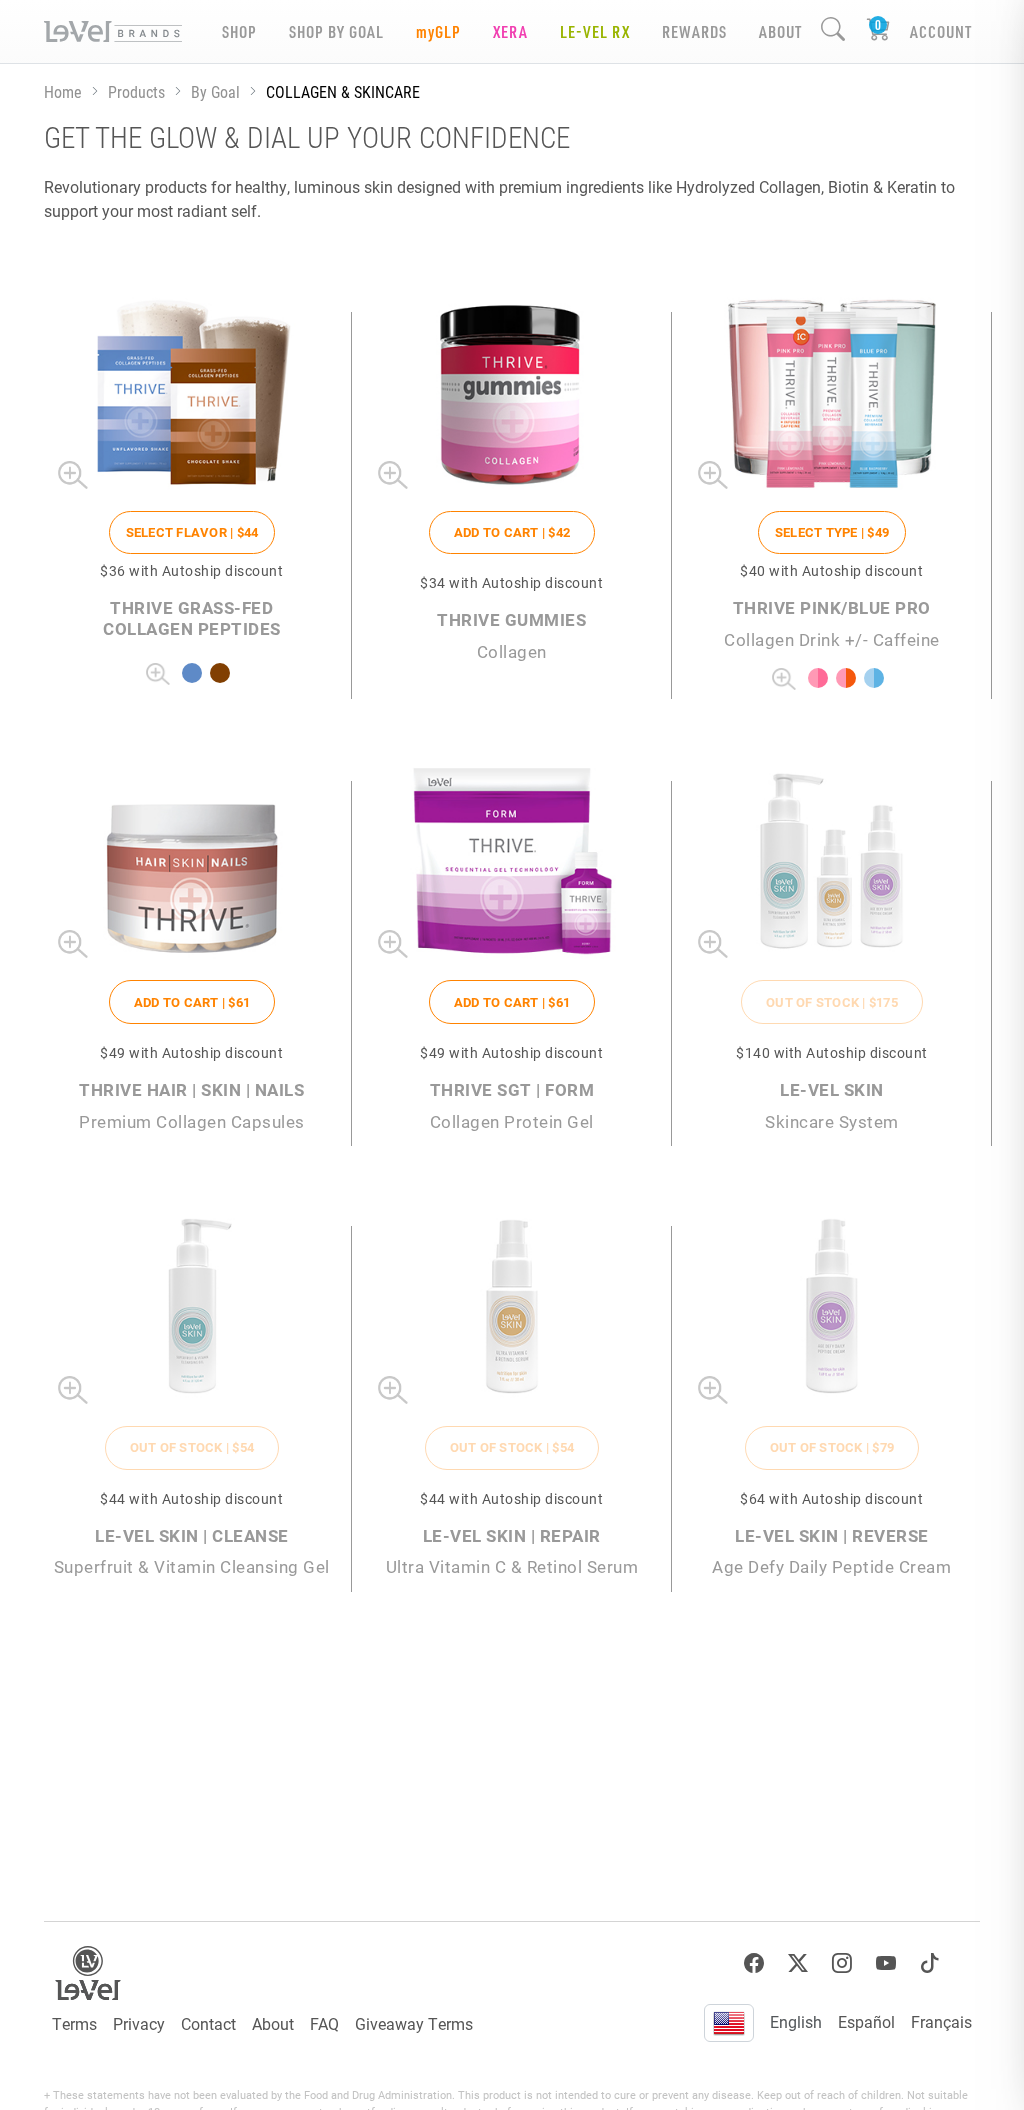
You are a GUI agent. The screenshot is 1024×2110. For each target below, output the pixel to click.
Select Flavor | (192, 532)
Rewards (694, 31)
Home (63, 91)
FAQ (324, 2023)
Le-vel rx (595, 31)
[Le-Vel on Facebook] (754, 1963)
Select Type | (832, 532)
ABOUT (780, 31)
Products (136, 91)
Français (941, 2021)
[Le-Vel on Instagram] (842, 1963)
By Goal (215, 91)
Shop (239, 31)
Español (866, 2021)
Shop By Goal (336, 31)
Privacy (139, 2023)
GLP (438, 31)
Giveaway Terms (414, 2023)
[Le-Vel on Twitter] (798, 1963)
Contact (208, 2023)
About (273, 2023)
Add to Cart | (512, 532)
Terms (74, 2023)
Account (941, 31)
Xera (510, 31)
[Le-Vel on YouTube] (886, 1963)
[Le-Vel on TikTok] (930, 1963)
